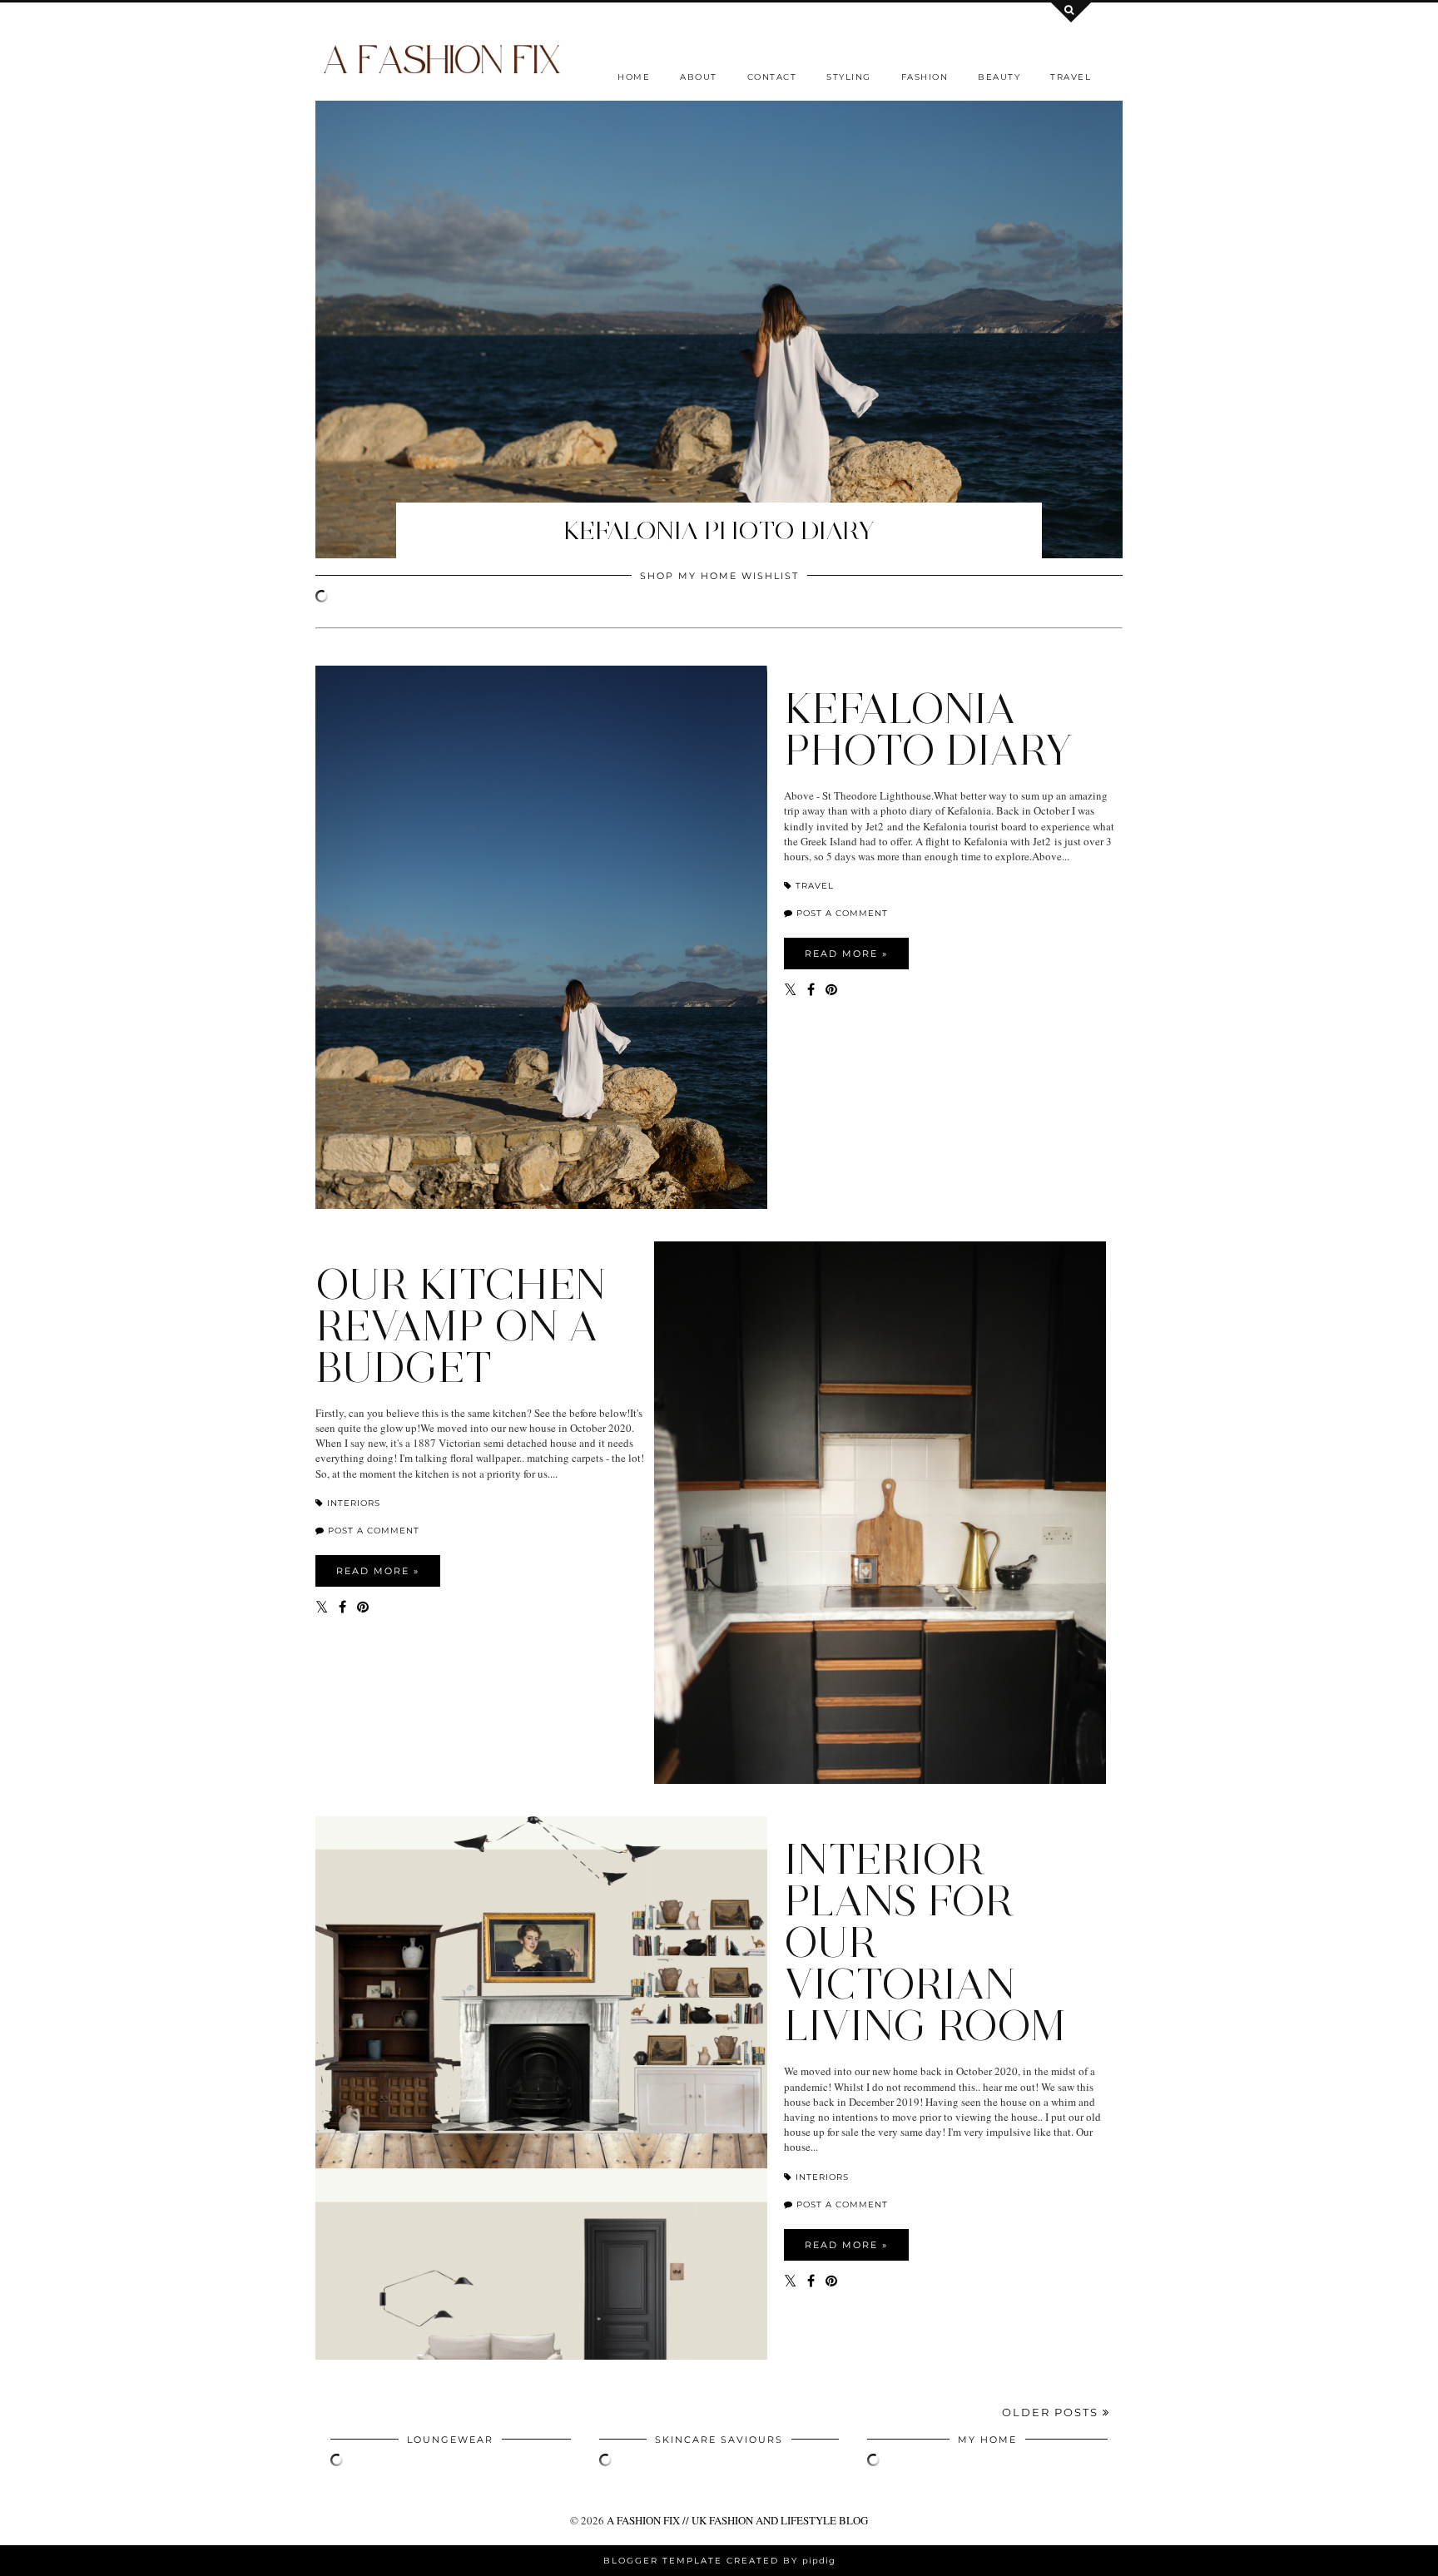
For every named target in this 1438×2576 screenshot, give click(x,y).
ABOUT (699, 77)
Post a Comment (840, 913)
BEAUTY (999, 77)
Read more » (846, 954)
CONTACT (772, 77)
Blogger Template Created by (719, 2561)
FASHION (925, 77)
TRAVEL (1071, 77)
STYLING (849, 77)
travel (813, 886)
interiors (352, 1503)
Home (634, 77)
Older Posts (1052, 2412)
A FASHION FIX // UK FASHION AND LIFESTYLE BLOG (737, 2520)
